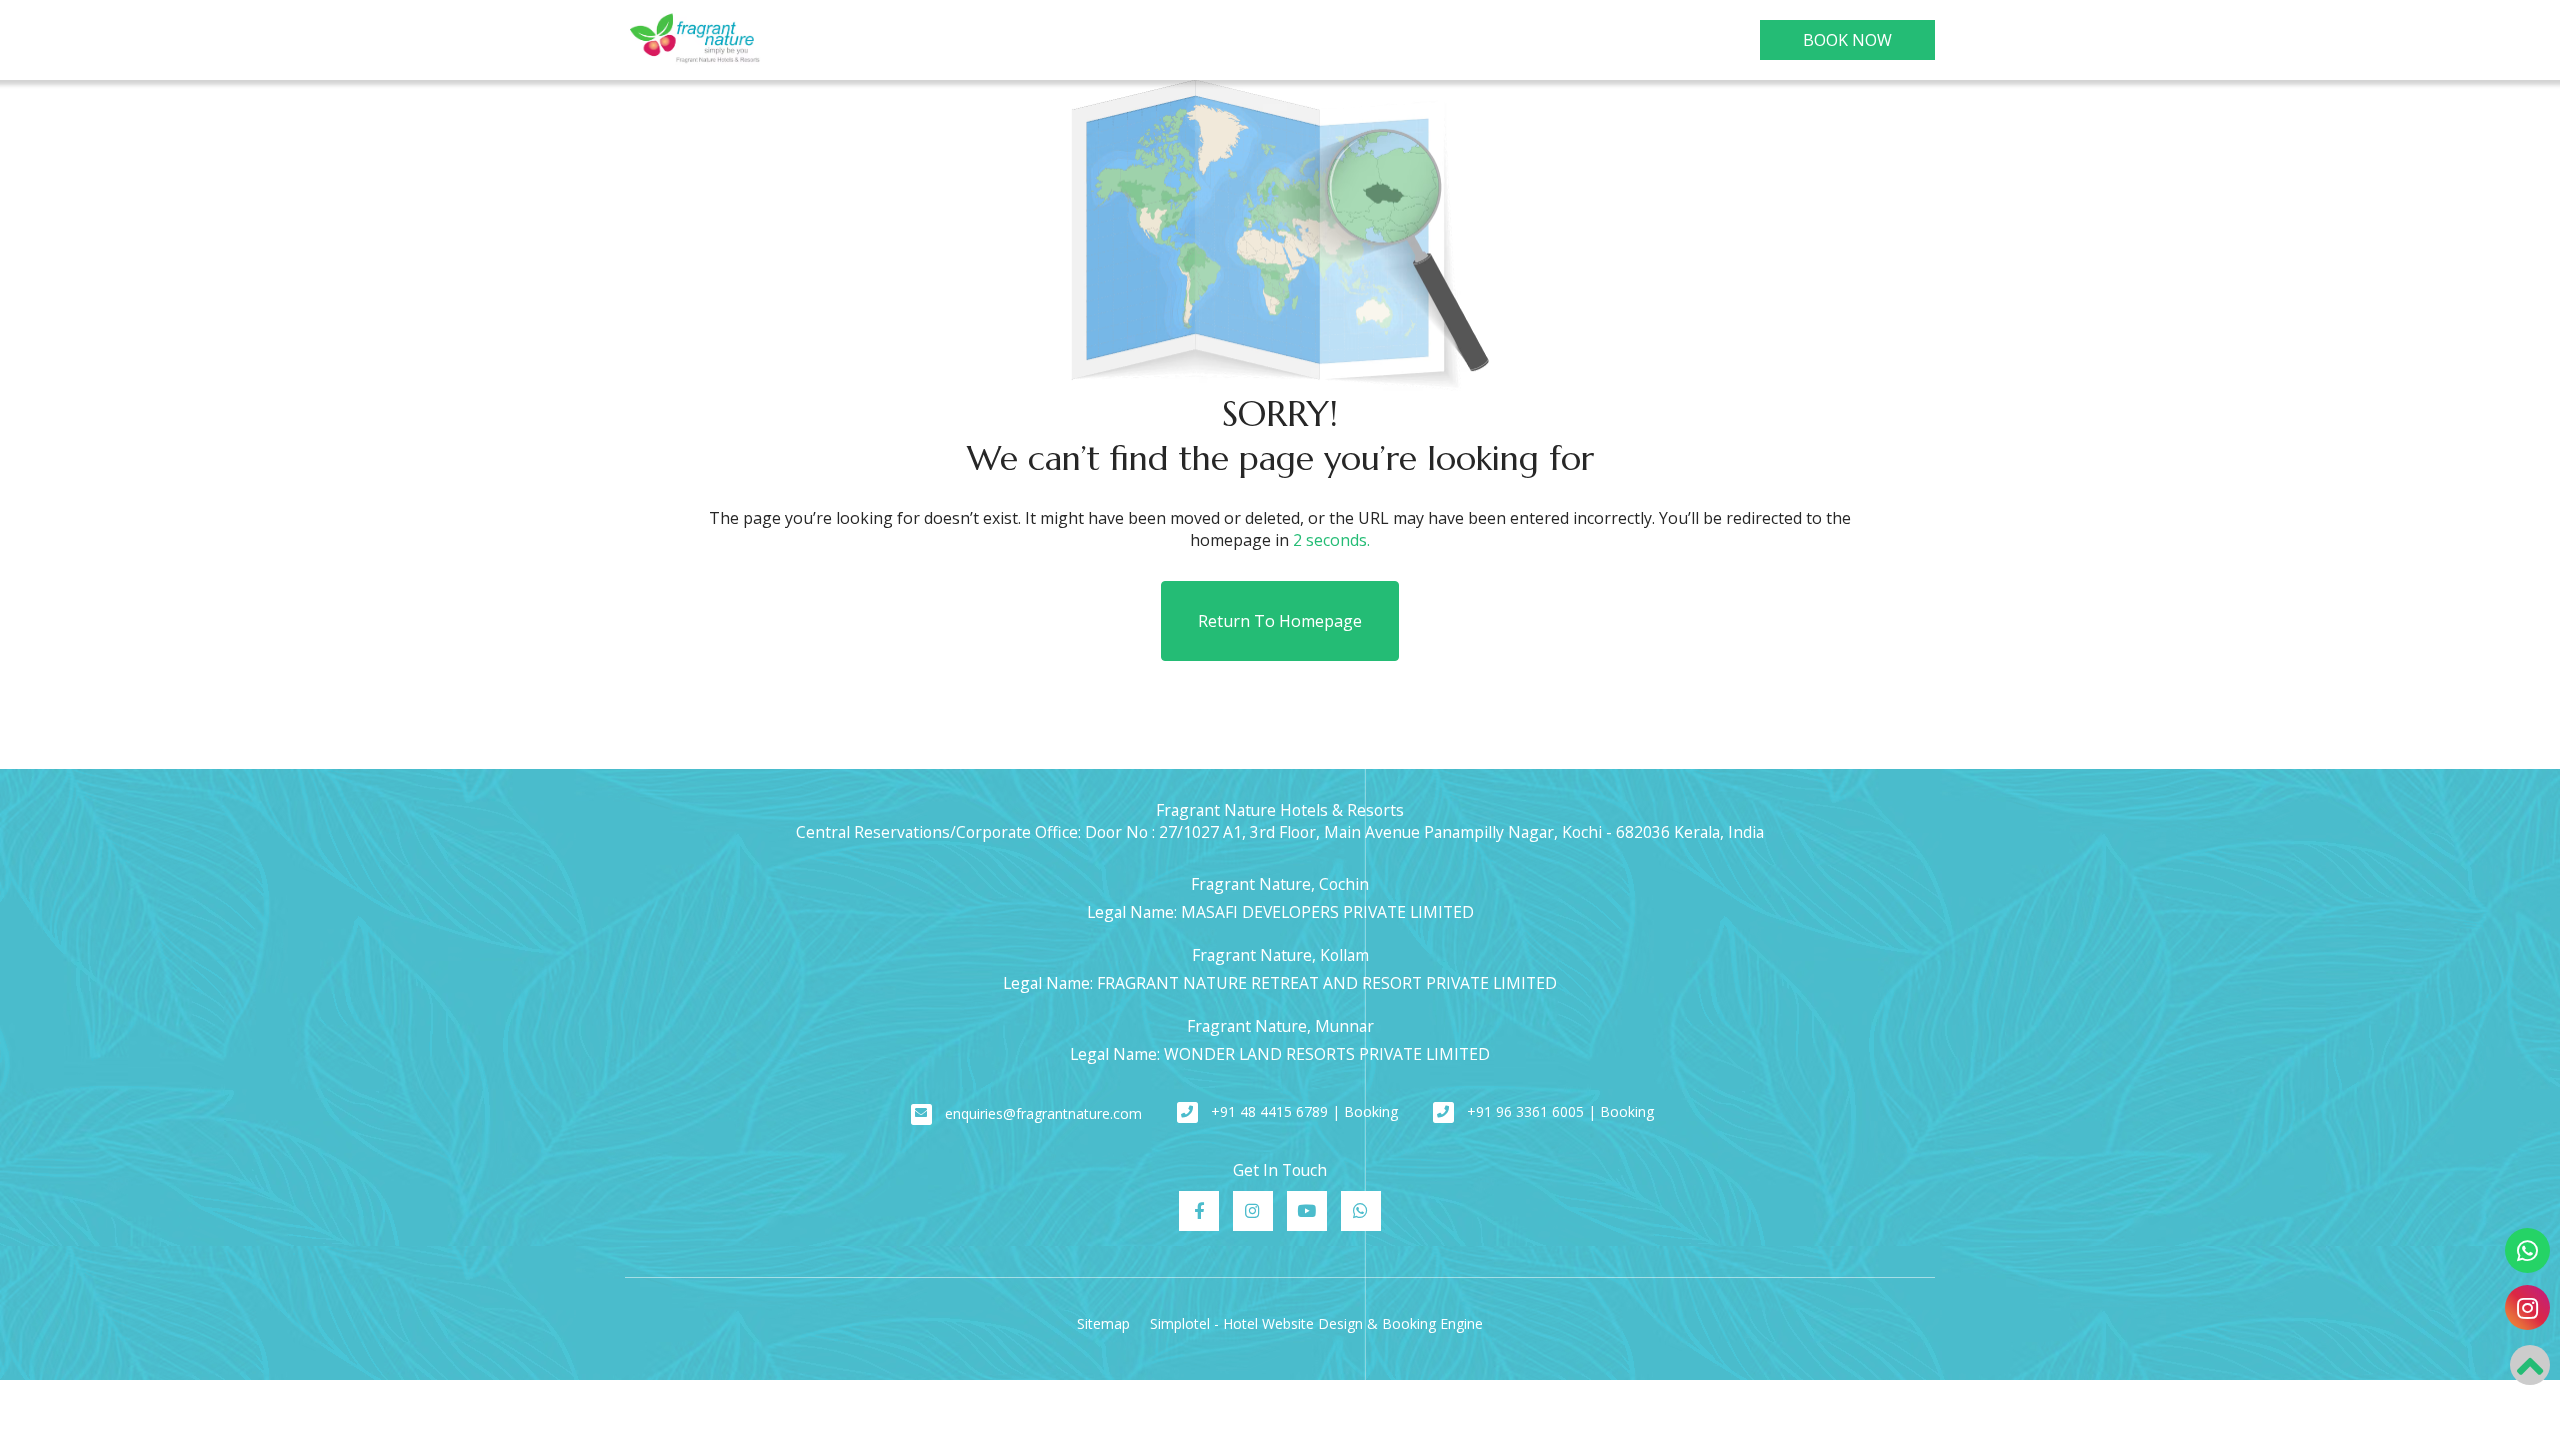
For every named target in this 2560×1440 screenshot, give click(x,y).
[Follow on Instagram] (2527, 1307)
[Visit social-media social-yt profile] (1307, 1211)
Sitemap (1103, 1323)
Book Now (1847, 40)
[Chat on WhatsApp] (2527, 1250)
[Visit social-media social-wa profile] (1361, 1211)
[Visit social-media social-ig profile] (1253, 1211)
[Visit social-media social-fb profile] (1199, 1211)
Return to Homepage (1280, 621)
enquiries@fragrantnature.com (1043, 1113)
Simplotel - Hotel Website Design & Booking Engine (1316, 1323)
